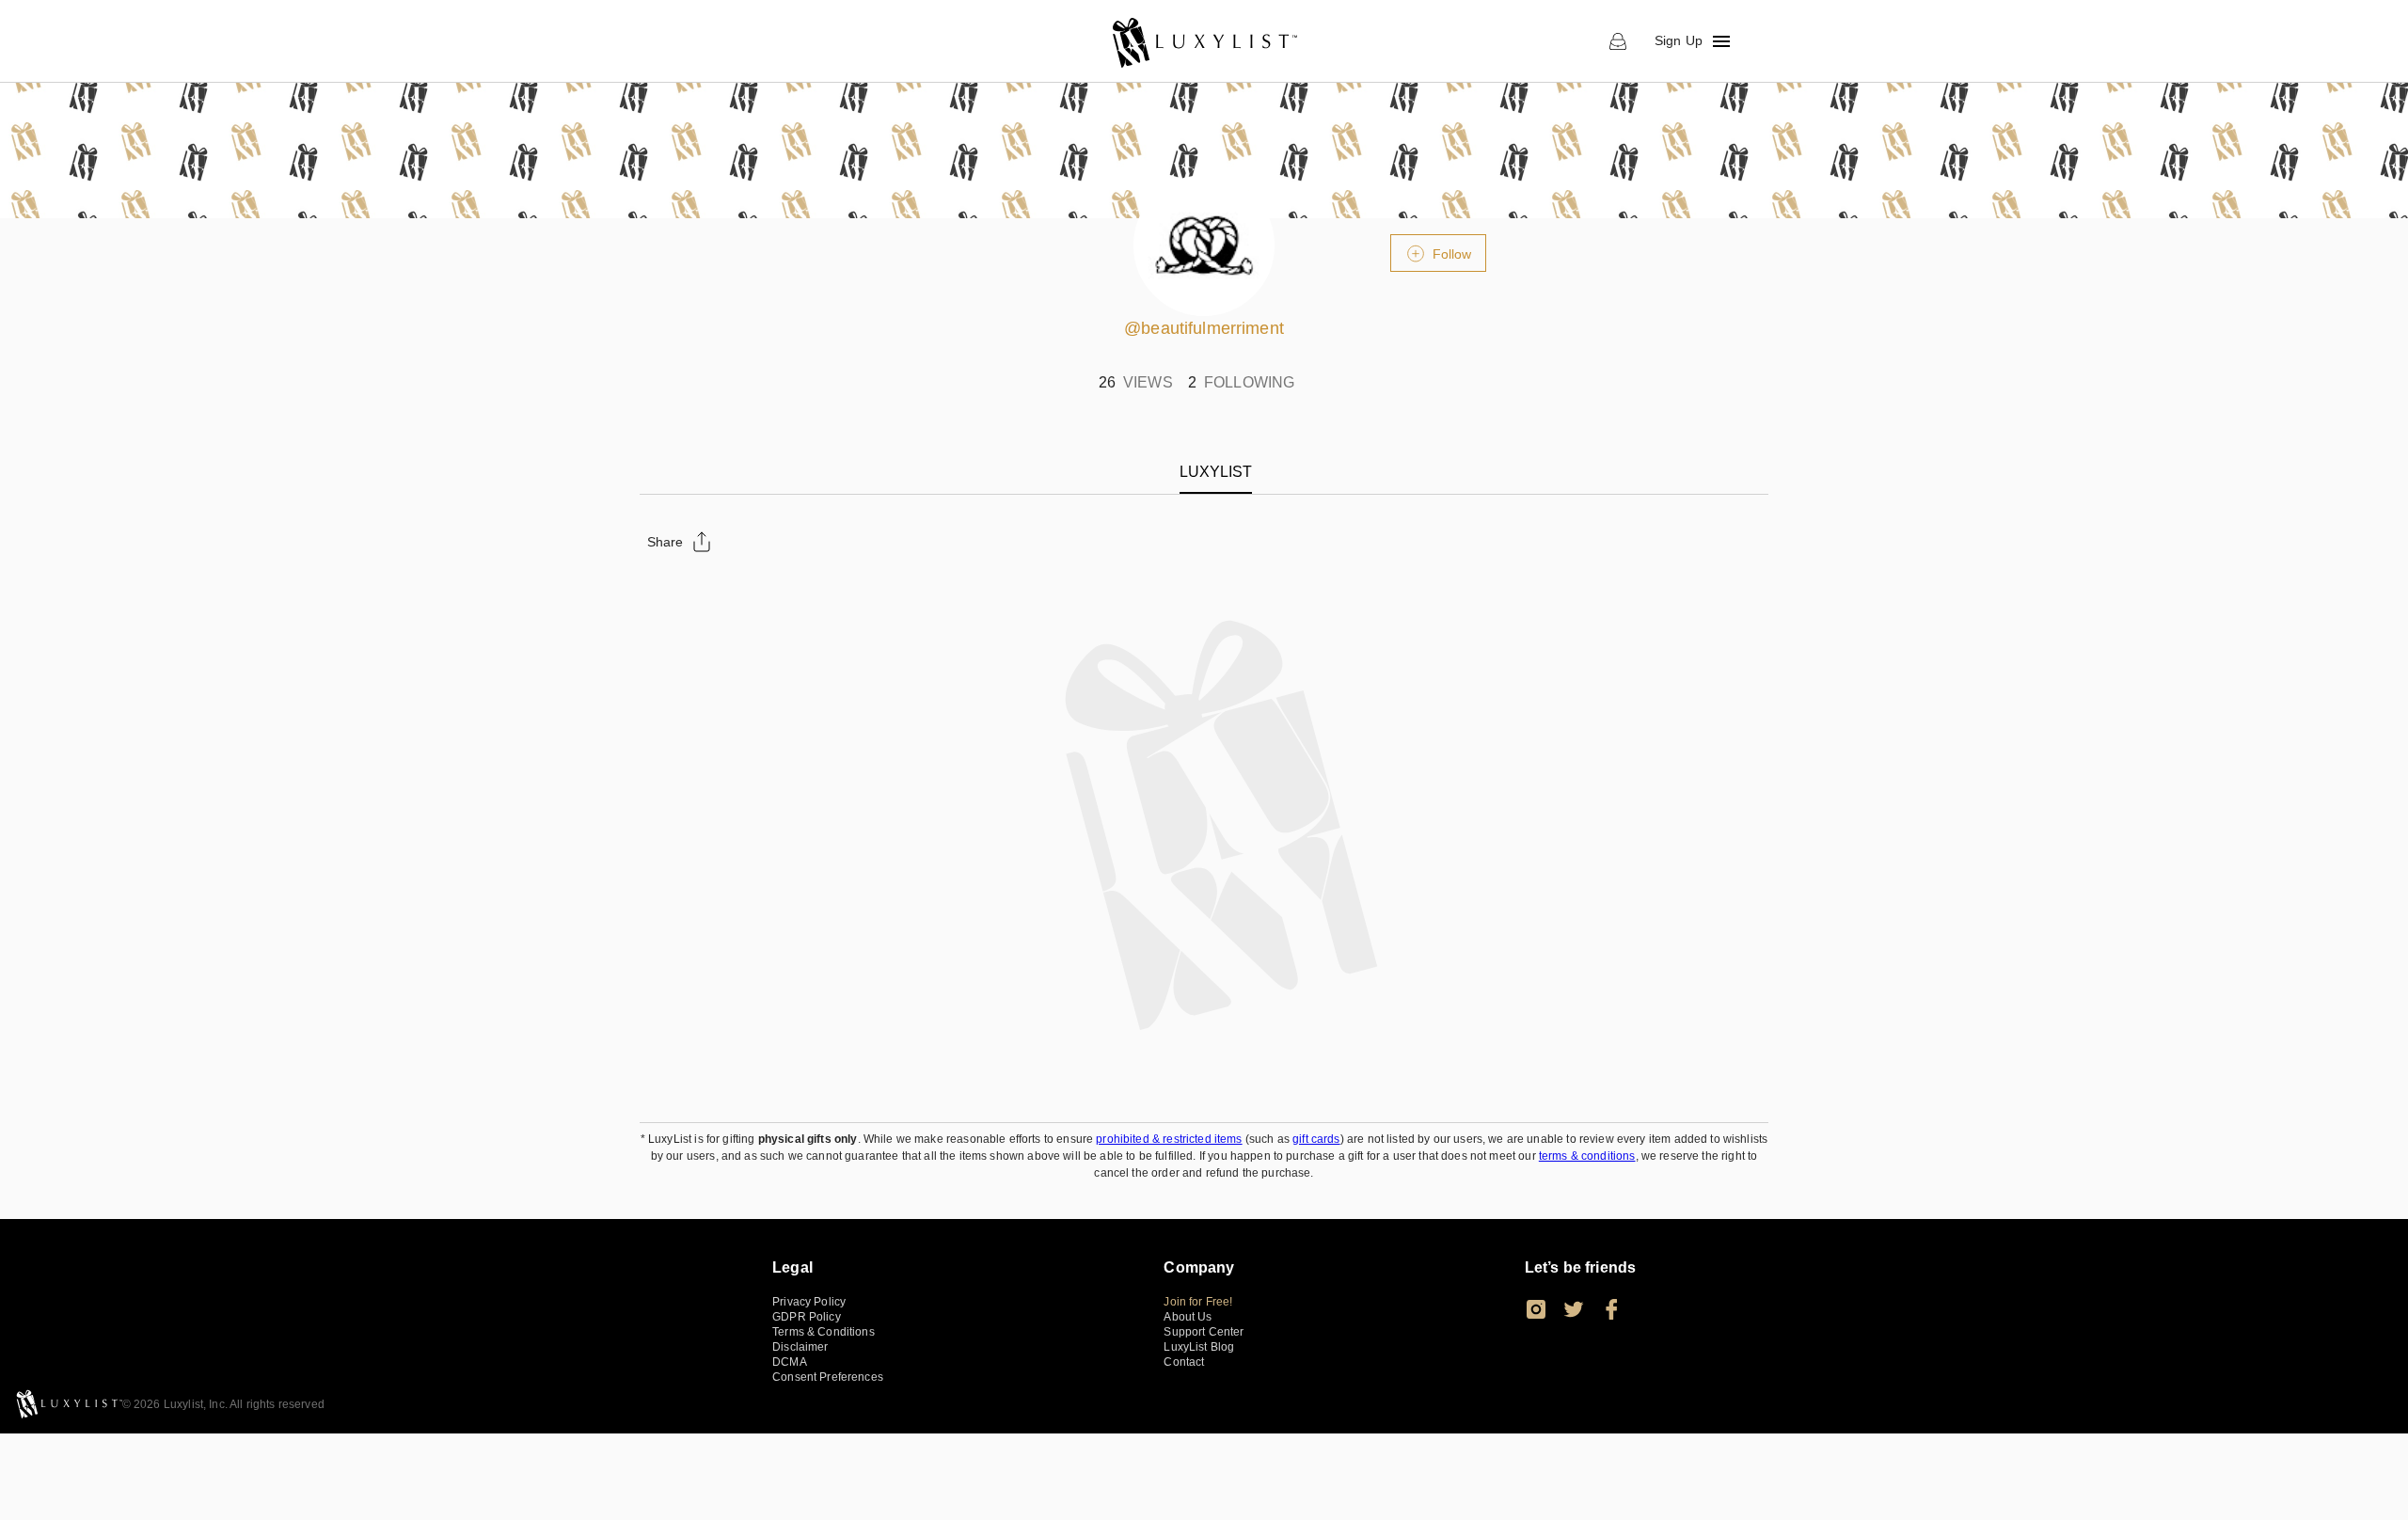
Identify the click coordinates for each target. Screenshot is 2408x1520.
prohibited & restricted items (1169, 1139)
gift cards (1316, 1139)
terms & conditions (1587, 1156)
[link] (1204, 41)
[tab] (1216, 472)
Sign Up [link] (1679, 40)
